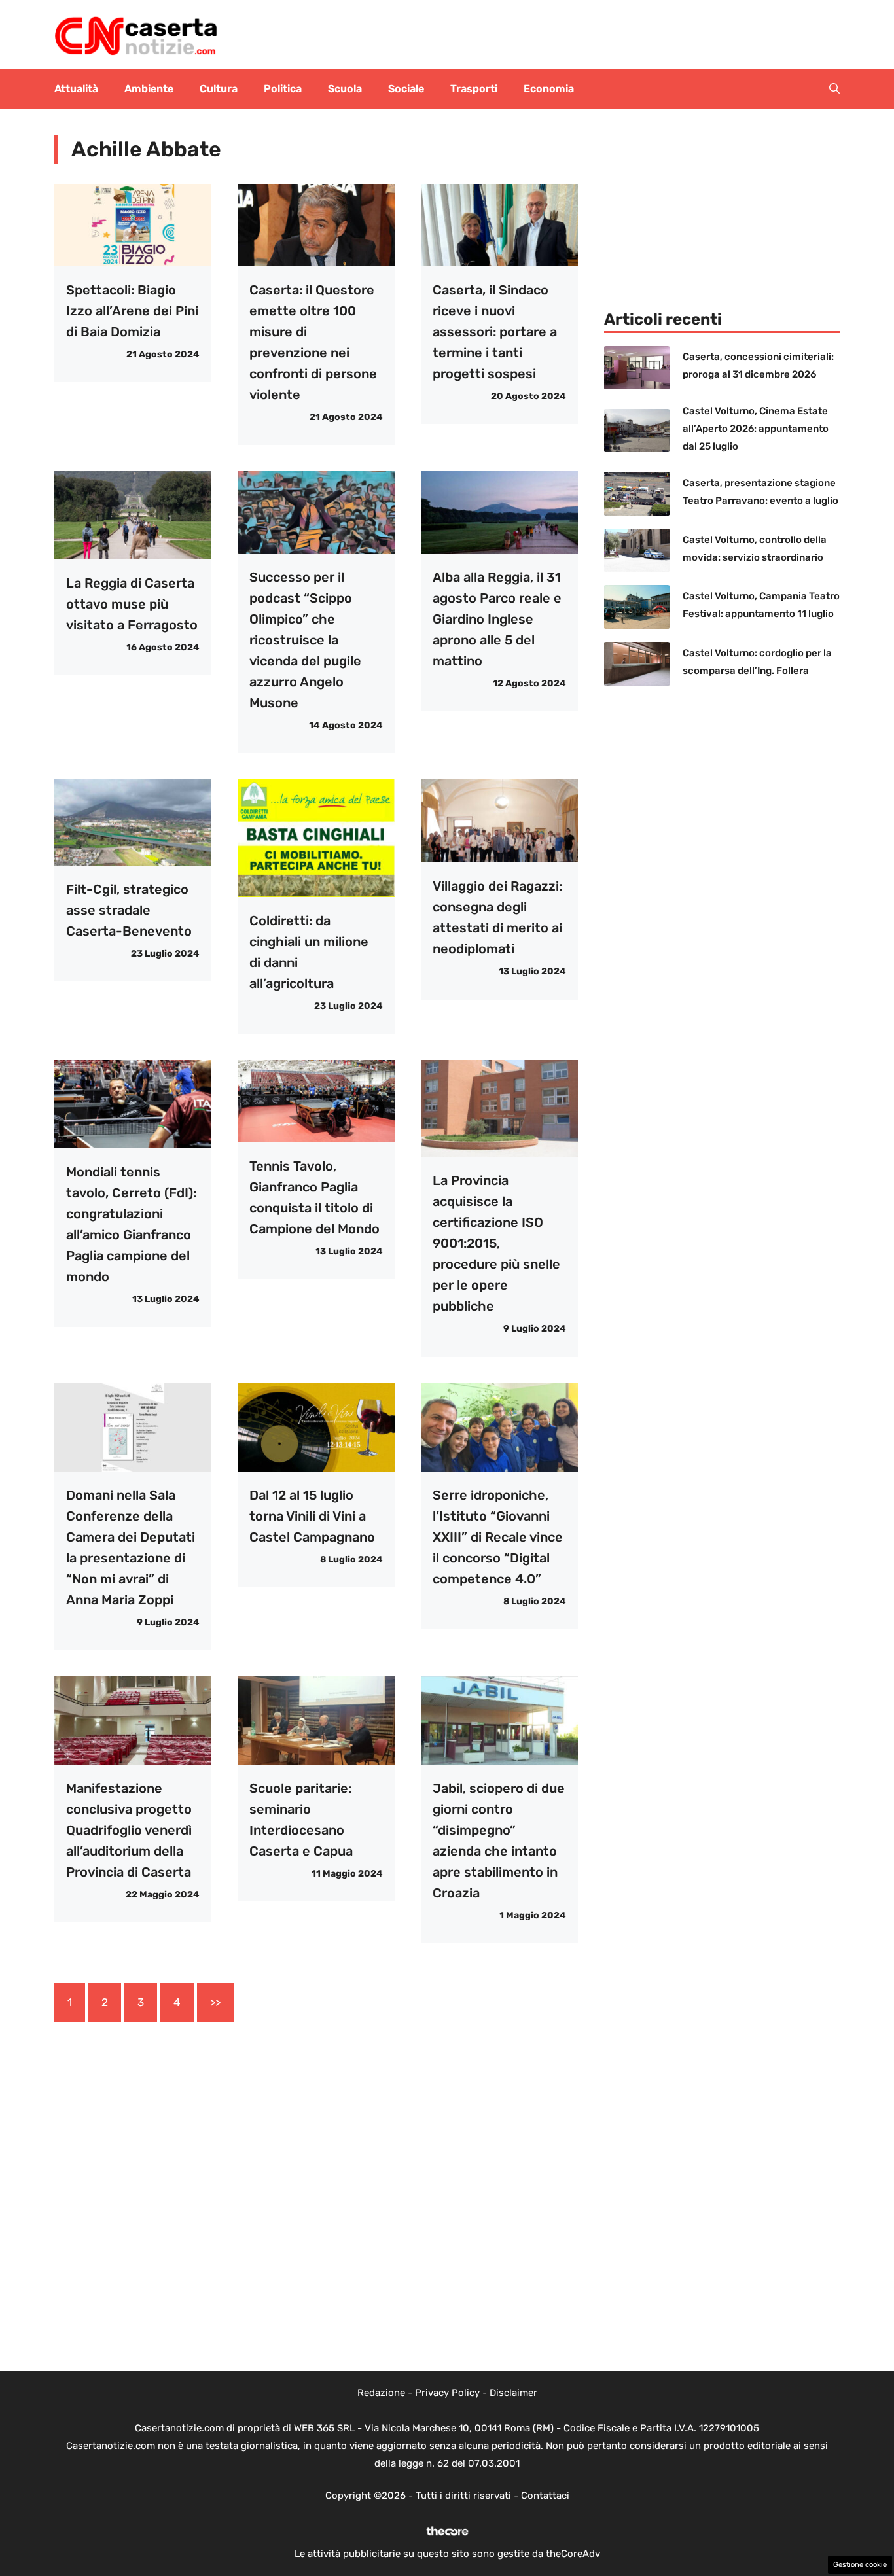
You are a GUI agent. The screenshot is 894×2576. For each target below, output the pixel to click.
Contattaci (545, 2496)
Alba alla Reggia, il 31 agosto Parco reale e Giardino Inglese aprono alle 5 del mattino (497, 619)
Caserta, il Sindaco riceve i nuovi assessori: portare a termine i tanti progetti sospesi (495, 332)
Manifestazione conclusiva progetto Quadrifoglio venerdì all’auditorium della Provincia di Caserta (129, 1830)
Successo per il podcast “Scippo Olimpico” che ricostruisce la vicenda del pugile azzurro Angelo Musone (305, 640)
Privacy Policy (447, 2393)
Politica (283, 89)
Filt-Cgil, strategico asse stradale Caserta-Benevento (129, 910)
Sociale (406, 89)
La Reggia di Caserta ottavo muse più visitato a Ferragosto (132, 604)
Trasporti (474, 89)
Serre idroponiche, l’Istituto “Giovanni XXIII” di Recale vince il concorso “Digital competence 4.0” (498, 1537)
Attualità (76, 89)
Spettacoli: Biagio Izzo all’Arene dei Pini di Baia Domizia (132, 311)
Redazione (381, 2393)
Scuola (345, 89)
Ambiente (149, 89)
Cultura (219, 89)
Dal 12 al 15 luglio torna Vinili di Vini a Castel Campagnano (312, 1516)
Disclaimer (513, 2393)
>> (215, 2002)
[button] (834, 89)
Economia (549, 89)
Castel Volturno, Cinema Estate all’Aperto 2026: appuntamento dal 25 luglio (756, 429)
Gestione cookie (860, 2565)
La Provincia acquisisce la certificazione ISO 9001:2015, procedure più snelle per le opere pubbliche (496, 1243)
